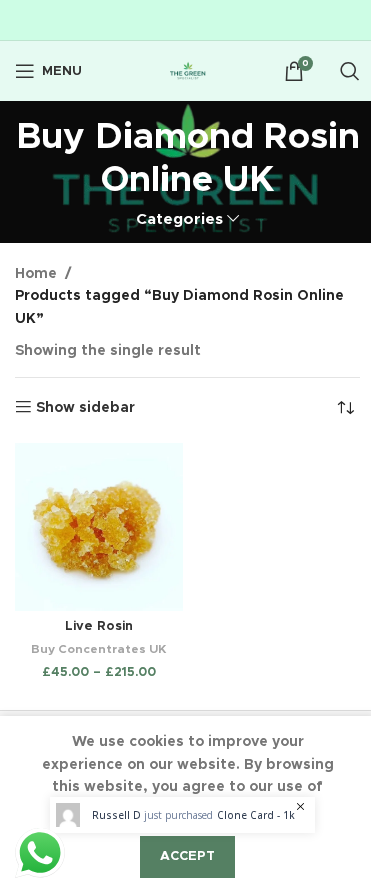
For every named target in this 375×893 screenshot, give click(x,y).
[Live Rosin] (99, 527)
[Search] (350, 71)
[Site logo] (188, 71)
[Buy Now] (182, 815)
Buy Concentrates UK (98, 649)
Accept (187, 856)
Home (36, 274)
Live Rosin (99, 626)
